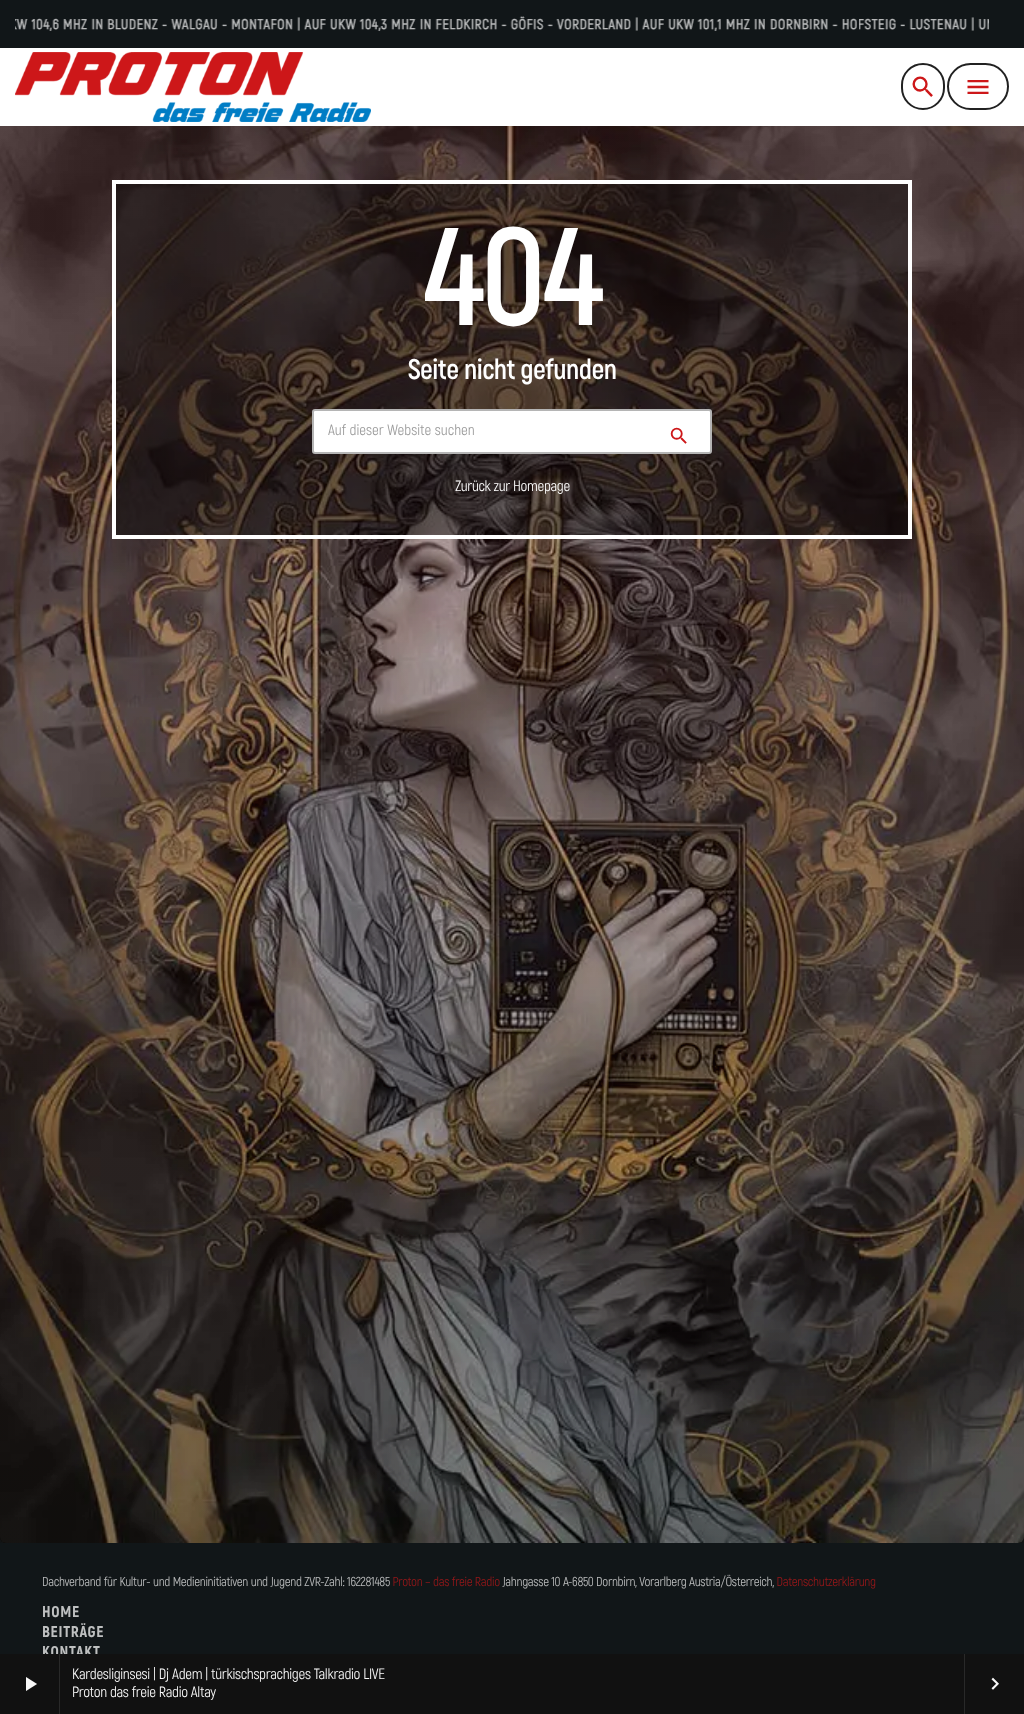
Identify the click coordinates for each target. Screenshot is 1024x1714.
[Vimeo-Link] (193, 87)
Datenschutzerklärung (825, 1582)
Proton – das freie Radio (445, 1582)
